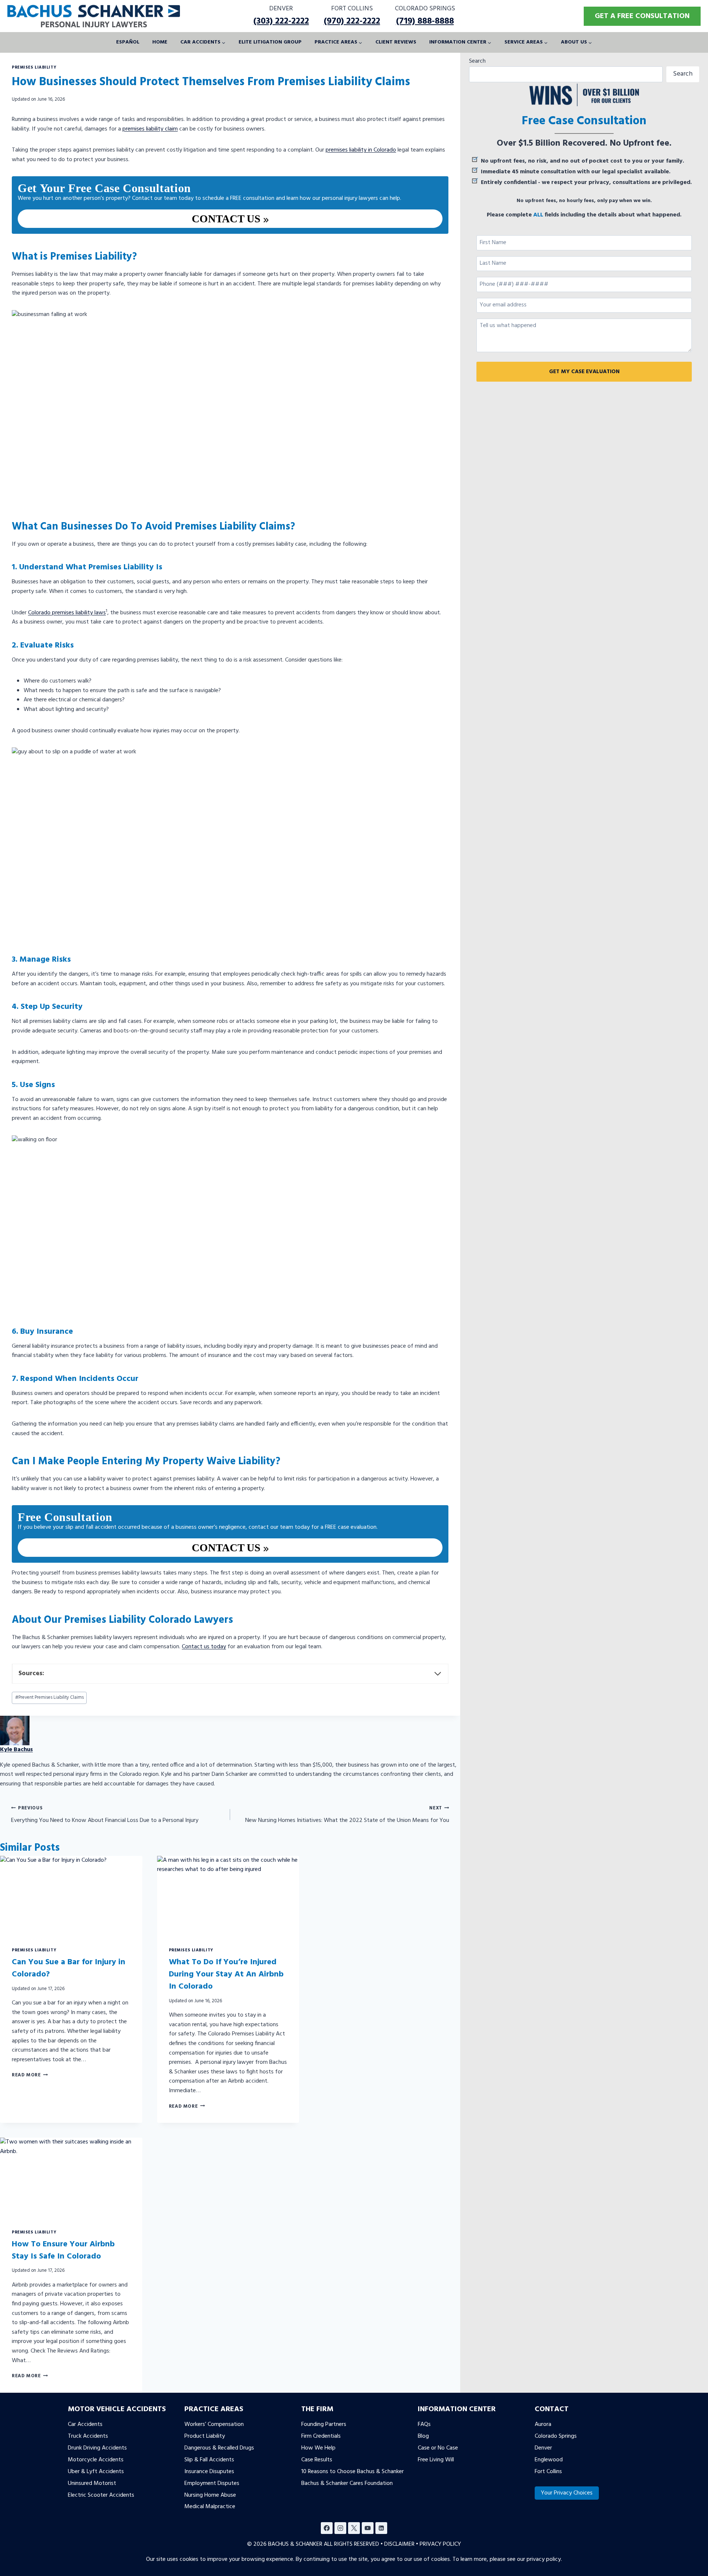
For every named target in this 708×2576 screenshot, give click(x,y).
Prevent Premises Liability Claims (49, 1697)
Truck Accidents (88, 2436)
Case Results (317, 2459)
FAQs (424, 2424)
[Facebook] (327, 2528)
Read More (30, 2075)
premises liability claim (150, 129)
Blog (423, 2436)
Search (477, 61)
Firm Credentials (321, 2436)
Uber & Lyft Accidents (96, 2471)
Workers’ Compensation (214, 2424)
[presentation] (71, 1896)
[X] (354, 2528)
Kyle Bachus (16, 1750)
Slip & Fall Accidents (209, 2459)
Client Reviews (396, 42)
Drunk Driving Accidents (97, 2448)
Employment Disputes (212, 2483)
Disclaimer (399, 2544)
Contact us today (204, 1647)
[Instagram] (340, 2528)
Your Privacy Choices (567, 2493)
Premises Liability (34, 67)
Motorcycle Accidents (96, 2459)
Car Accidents (85, 2424)
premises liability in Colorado (361, 150)
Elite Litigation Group (270, 42)
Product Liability (205, 2436)
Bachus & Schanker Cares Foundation (347, 2483)
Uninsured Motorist (92, 2483)
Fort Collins (548, 2471)
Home (160, 42)
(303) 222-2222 (281, 21)
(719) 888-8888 (425, 21)
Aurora (543, 2424)
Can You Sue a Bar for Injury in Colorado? (69, 1968)
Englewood (549, 2459)
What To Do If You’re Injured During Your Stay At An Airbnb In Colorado (226, 1974)
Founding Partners (324, 2424)
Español (128, 42)
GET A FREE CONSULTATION (642, 16)
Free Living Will (436, 2459)
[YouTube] (368, 2528)
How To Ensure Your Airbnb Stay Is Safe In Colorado (63, 2250)
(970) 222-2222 (352, 21)
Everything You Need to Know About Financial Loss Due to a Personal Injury (105, 1815)
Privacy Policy (440, 2544)
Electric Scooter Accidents (101, 2495)
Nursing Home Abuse (210, 2495)
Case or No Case (438, 2448)
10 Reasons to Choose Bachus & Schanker (353, 2471)
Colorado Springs (556, 2436)
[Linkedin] (381, 2528)
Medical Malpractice (210, 2507)
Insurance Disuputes (209, 2471)
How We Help (318, 2448)
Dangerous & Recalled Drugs (219, 2448)
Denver (543, 2448)
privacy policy (544, 2559)
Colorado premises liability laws (67, 613)
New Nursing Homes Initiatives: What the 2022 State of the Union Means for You (347, 1815)
